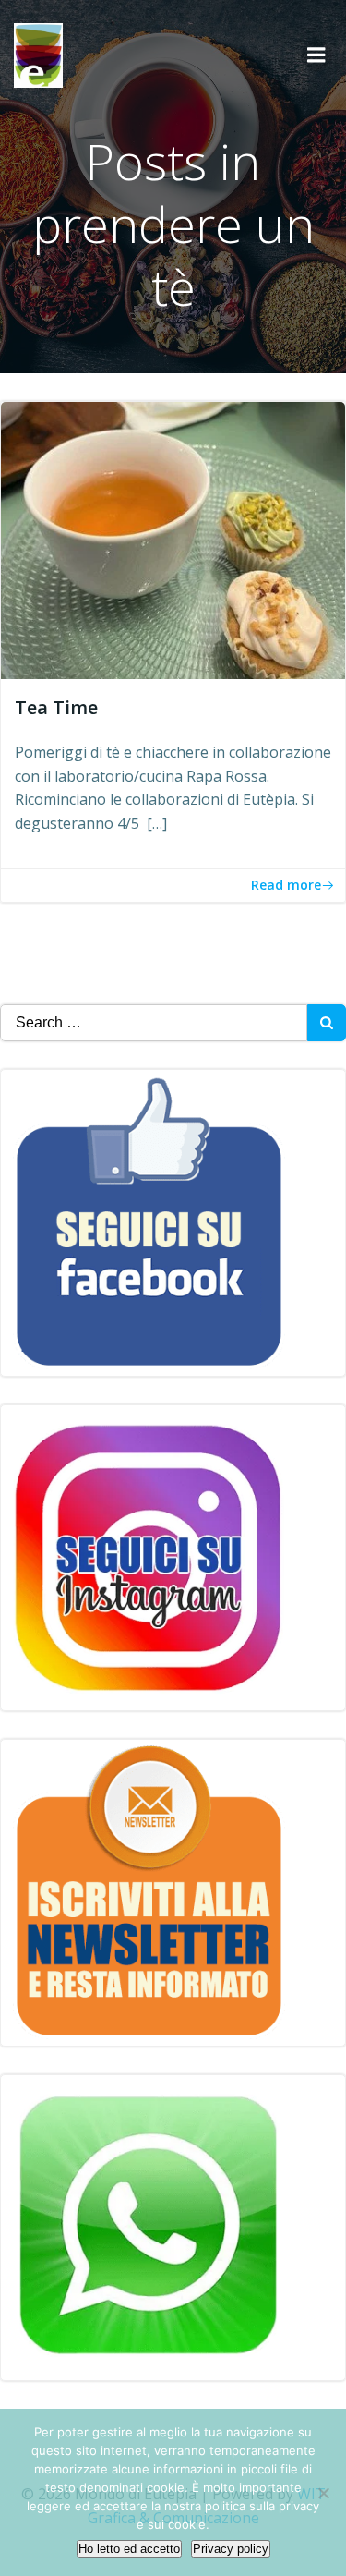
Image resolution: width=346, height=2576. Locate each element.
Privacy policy (231, 2549)
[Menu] (316, 55)
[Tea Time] (173, 539)
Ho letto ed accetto (129, 2549)
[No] (323, 2493)
